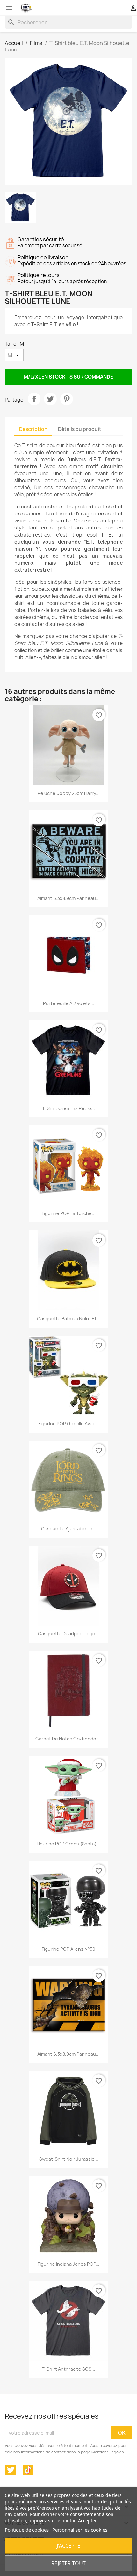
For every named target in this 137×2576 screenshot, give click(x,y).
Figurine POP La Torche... (69, 1213)
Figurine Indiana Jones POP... (68, 2264)
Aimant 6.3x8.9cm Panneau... (68, 898)
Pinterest (67, 399)
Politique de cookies (27, 2530)
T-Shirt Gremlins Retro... (68, 1108)
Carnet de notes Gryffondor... (68, 1739)
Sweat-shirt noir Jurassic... (69, 2159)
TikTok (28, 2470)
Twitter (11, 2470)
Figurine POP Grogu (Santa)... (68, 1844)
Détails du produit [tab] (80, 429)
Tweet (50, 399)
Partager (34, 399)
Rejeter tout (68, 2563)
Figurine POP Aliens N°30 (68, 1949)
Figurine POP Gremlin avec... (69, 1424)
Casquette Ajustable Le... (69, 1529)
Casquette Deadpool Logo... (68, 1634)
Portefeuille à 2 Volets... (69, 1003)
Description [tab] (33, 429)
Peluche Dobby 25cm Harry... (69, 793)
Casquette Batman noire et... (69, 1319)
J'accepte (68, 2546)
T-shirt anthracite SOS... (68, 2369)
